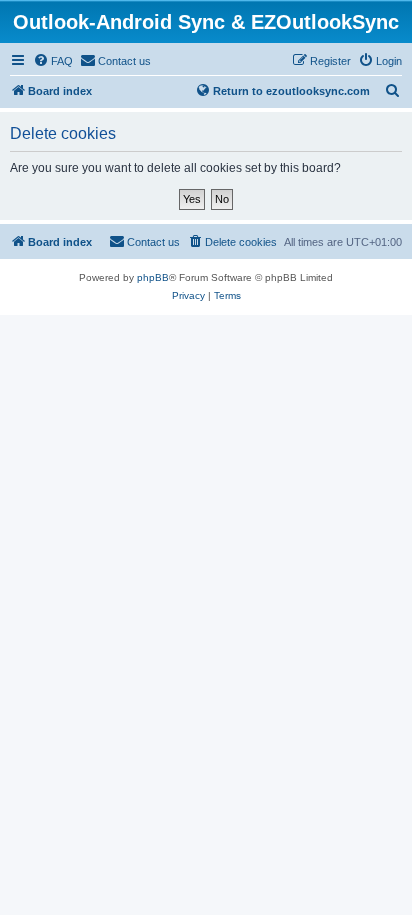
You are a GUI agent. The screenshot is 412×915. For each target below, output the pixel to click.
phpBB (153, 277)
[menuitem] (53, 61)
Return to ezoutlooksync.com (291, 91)
